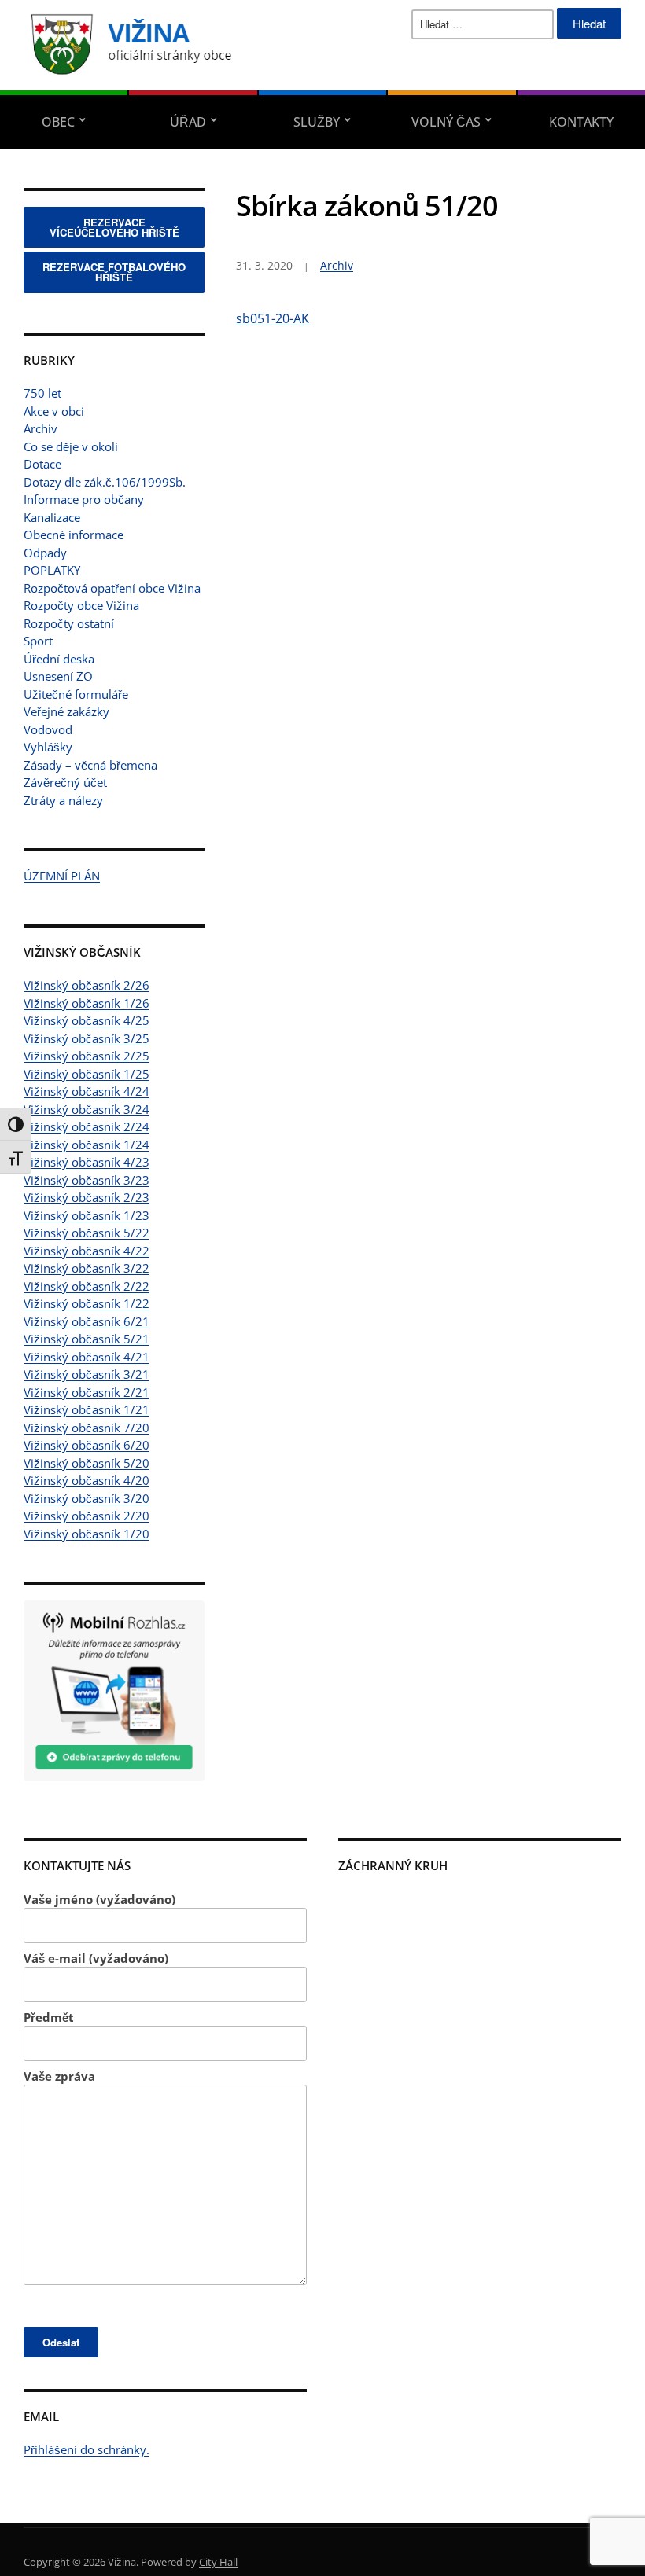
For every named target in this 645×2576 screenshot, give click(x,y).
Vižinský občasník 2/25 (87, 1056)
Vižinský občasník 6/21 (87, 1321)
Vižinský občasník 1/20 (87, 1534)
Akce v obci (54, 411)
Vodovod (48, 729)
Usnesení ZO (58, 676)
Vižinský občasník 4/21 (87, 1357)
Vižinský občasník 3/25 (87, 1038)
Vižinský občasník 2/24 (87, 1126)
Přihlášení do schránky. (87, 2449)
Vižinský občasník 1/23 (87, 1215)
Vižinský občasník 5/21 (87, 1339)
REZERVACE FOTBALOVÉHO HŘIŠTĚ (114, 272)
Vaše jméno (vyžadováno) (100, 1899)
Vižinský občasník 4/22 (87, 1251)
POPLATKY (52, 570)
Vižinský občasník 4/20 (87, 1480)
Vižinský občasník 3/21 (87, 1374)
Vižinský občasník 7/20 (87, 1428)
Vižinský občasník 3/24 (87, 1109)
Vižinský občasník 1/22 (87, 1303)
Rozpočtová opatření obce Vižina (112, 588)
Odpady (45, 553)
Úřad (188, 122)
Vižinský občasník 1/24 (87, 1145)
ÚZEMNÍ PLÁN (62, 876)
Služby (317, 122)
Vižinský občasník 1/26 (87, 1003)
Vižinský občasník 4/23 (87, 1162)
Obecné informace (74, 535)
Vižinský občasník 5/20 (87, 1463)
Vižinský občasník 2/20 (87, 1516)
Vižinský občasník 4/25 (87, 1020)
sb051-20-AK (273, 318)
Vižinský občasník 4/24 (87, 1091)
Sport (38, 641)
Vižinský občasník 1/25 (87, 1074)
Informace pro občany (84, 499)
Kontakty (581, 122)
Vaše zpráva (59, 2076)
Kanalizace (52, 517)
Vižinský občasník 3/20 (87, 1498)
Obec (58, 122)
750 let (42, 393)
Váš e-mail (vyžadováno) (96, 1958)
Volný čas (446, 122)
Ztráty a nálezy (63, 800)
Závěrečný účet (65, 782)
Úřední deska (59, 659)
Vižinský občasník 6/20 (87, 1445)
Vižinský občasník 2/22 (87, 1286)
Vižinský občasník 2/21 (87, 1392)
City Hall (218, 2562)
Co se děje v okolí (71, 446)
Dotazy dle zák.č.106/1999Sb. (105, 482)
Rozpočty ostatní (69, 623)
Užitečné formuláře (76, 694)
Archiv (41, 428)
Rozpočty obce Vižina (81, 605)
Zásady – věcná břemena (90, 765)
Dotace (42, 464)
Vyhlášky (48, 747)
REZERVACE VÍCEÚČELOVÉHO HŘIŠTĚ (114, 227)
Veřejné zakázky (66, 711)
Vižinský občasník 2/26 (87, 985)
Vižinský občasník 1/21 (87, 1409)
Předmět (49, 2017)
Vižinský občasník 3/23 (87, 1180)
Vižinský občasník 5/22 (87, 1233)
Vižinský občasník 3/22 (87, 1268)
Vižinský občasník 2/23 (87, 1197)
